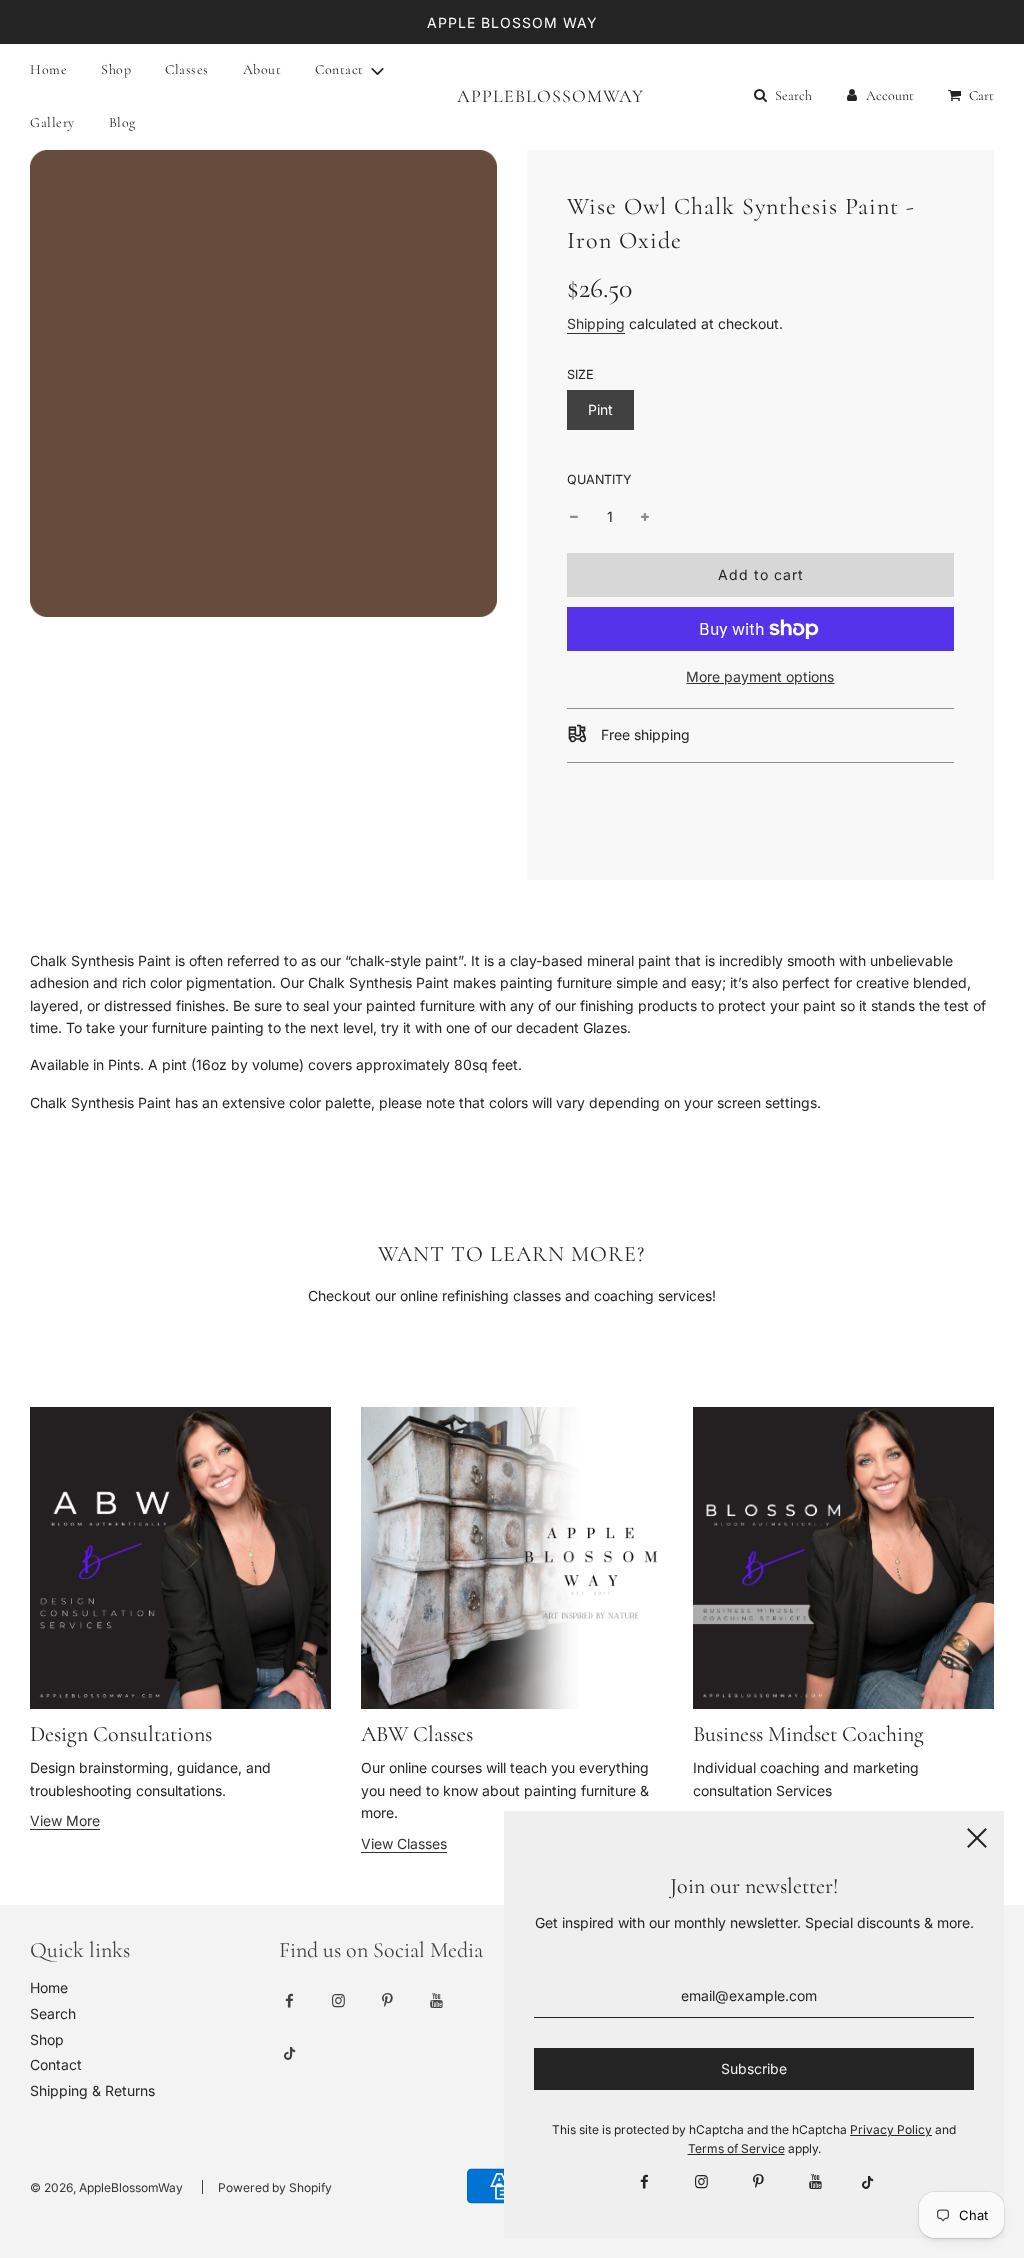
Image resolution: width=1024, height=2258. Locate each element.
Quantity (599, 479)
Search (53, 2013)
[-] (574, 517)
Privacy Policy (891, 2129)
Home (48, 69)
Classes (187, 69)
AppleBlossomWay (512, 96)
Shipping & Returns (92, 2090)
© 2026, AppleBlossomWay (106, 2187)
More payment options (760, 676)
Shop (116, 69)
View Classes (404, 1843)
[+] (645, 517)
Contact (56, 2064)
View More (65, 1820)
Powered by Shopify (275, 2187)
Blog (122, 122)
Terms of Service (736, 2148)
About (262, 69)
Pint (600, 409)
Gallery (52, 122)
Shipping (596, 323)
